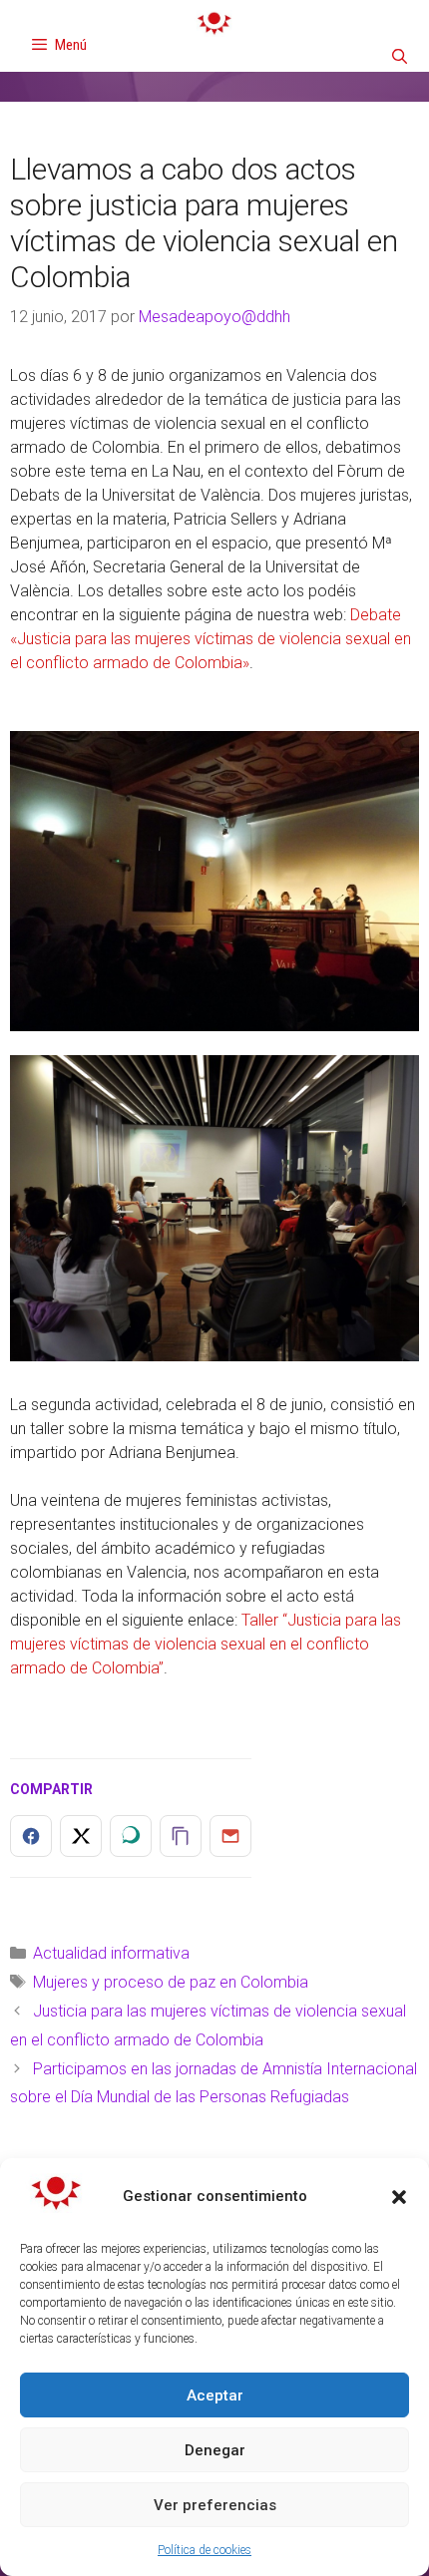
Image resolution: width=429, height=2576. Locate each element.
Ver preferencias (215, 2505)
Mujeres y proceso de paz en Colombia (171, 1982)
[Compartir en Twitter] (81, 1836)
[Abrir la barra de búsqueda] (400, 57)
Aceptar (215, 2395)
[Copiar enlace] (181, 1836)
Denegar (215, 2450)
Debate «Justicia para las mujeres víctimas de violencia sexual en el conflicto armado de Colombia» (211, 639)
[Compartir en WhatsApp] (131, 1836)
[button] (399, 2197)
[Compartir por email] (230, 1836)
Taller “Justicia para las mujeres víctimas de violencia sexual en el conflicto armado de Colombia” (206, 1644)
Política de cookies (205, 2550)
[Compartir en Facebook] (31, 1836)
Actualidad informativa (111, 1953)
